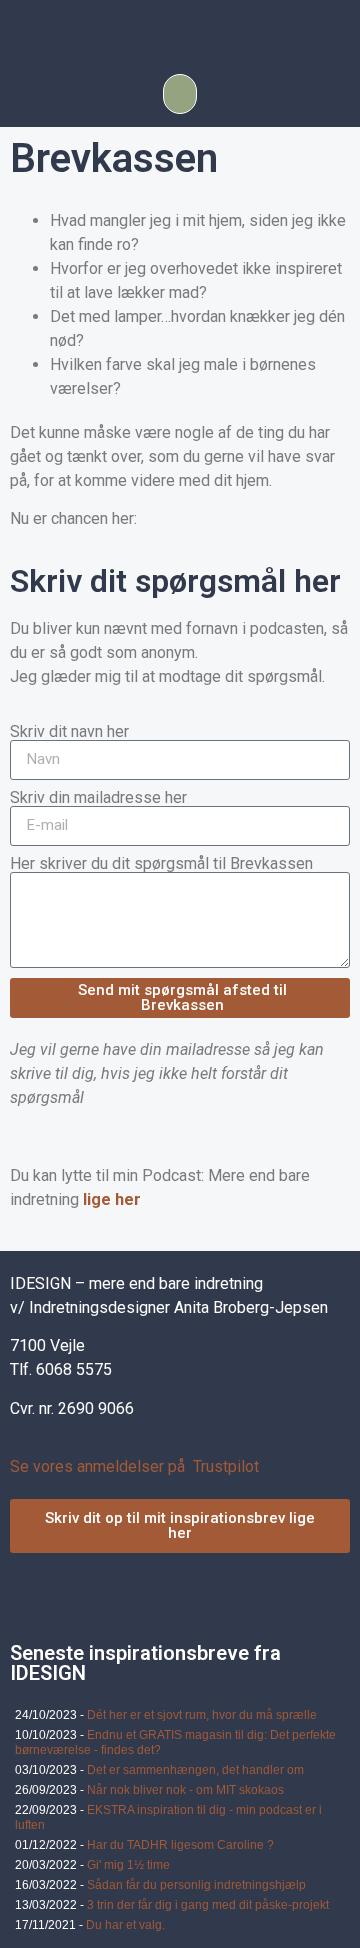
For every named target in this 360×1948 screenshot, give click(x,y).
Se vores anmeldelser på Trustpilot (134, 1466)
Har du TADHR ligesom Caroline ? (180, 1845)
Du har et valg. (125, 1925)
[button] (180, 94)
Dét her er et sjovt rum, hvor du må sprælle (202, 1715)
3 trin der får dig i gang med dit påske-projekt (208, 1905)
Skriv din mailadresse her (98, 798)
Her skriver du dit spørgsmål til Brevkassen (161, 864)
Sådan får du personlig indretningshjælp (196, 1885)
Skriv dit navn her (69, 732)
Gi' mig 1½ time (128, 1865)
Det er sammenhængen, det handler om (195, 1770)
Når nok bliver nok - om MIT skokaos (185, 1790)
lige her (112, 1199)
